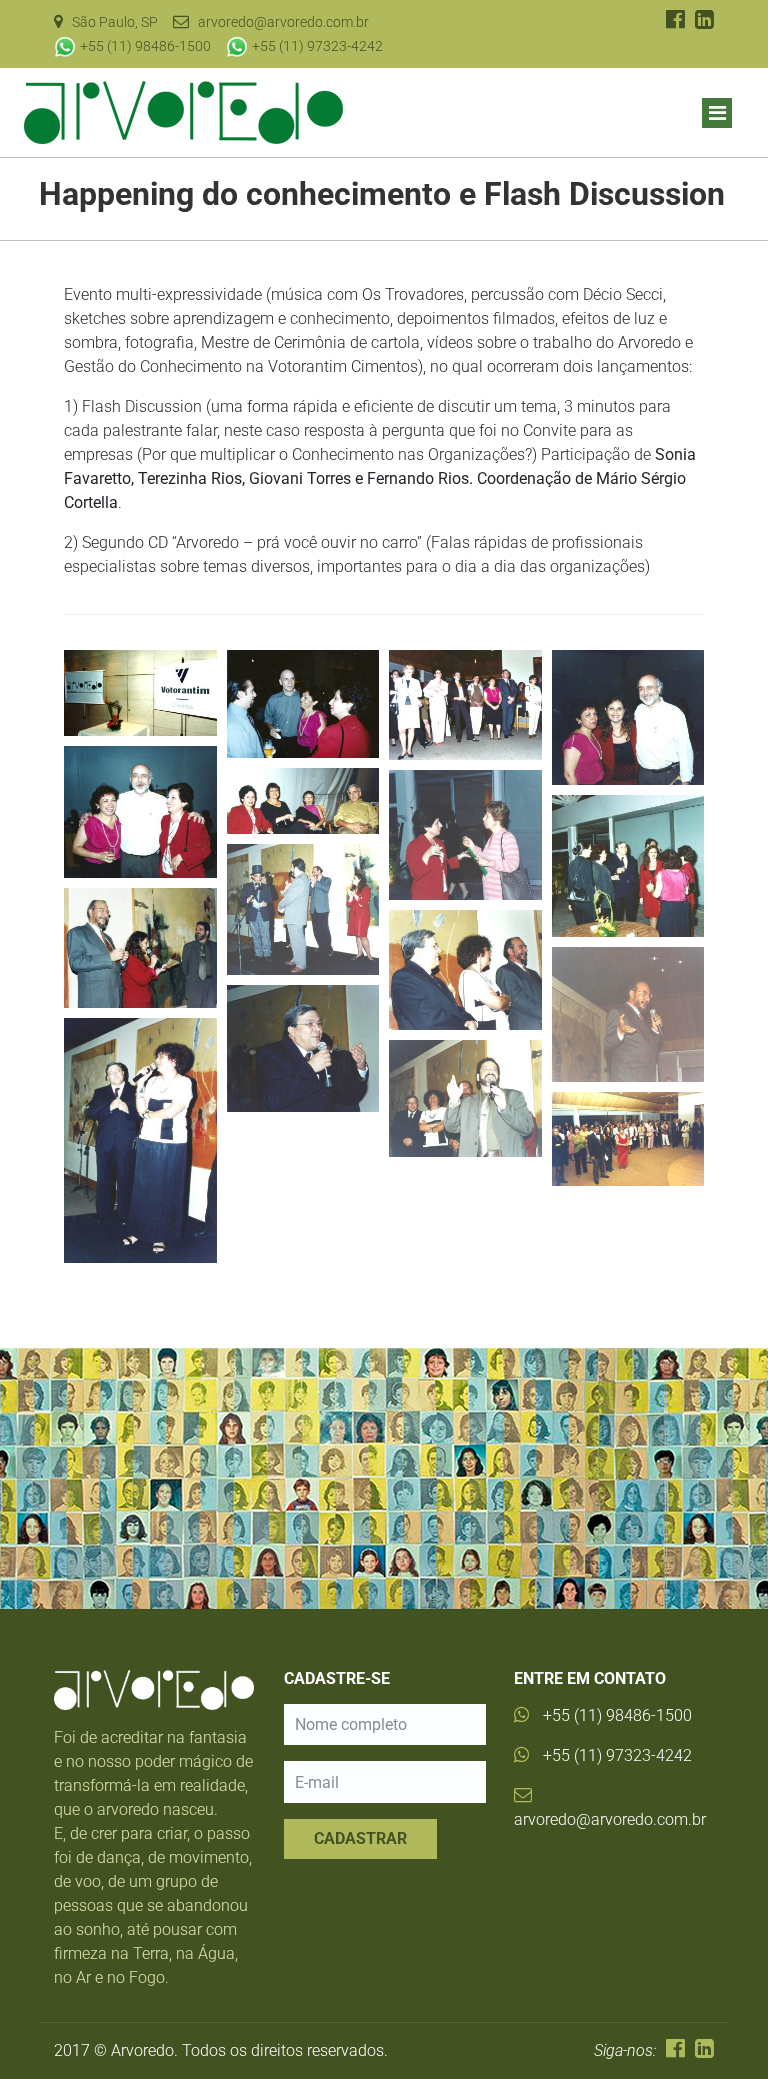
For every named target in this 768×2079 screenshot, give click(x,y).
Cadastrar (360, 1838)
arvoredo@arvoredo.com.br (610, 1819)
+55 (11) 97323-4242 (317, 46)
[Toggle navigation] (717, 113)
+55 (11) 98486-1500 (145, 46)
